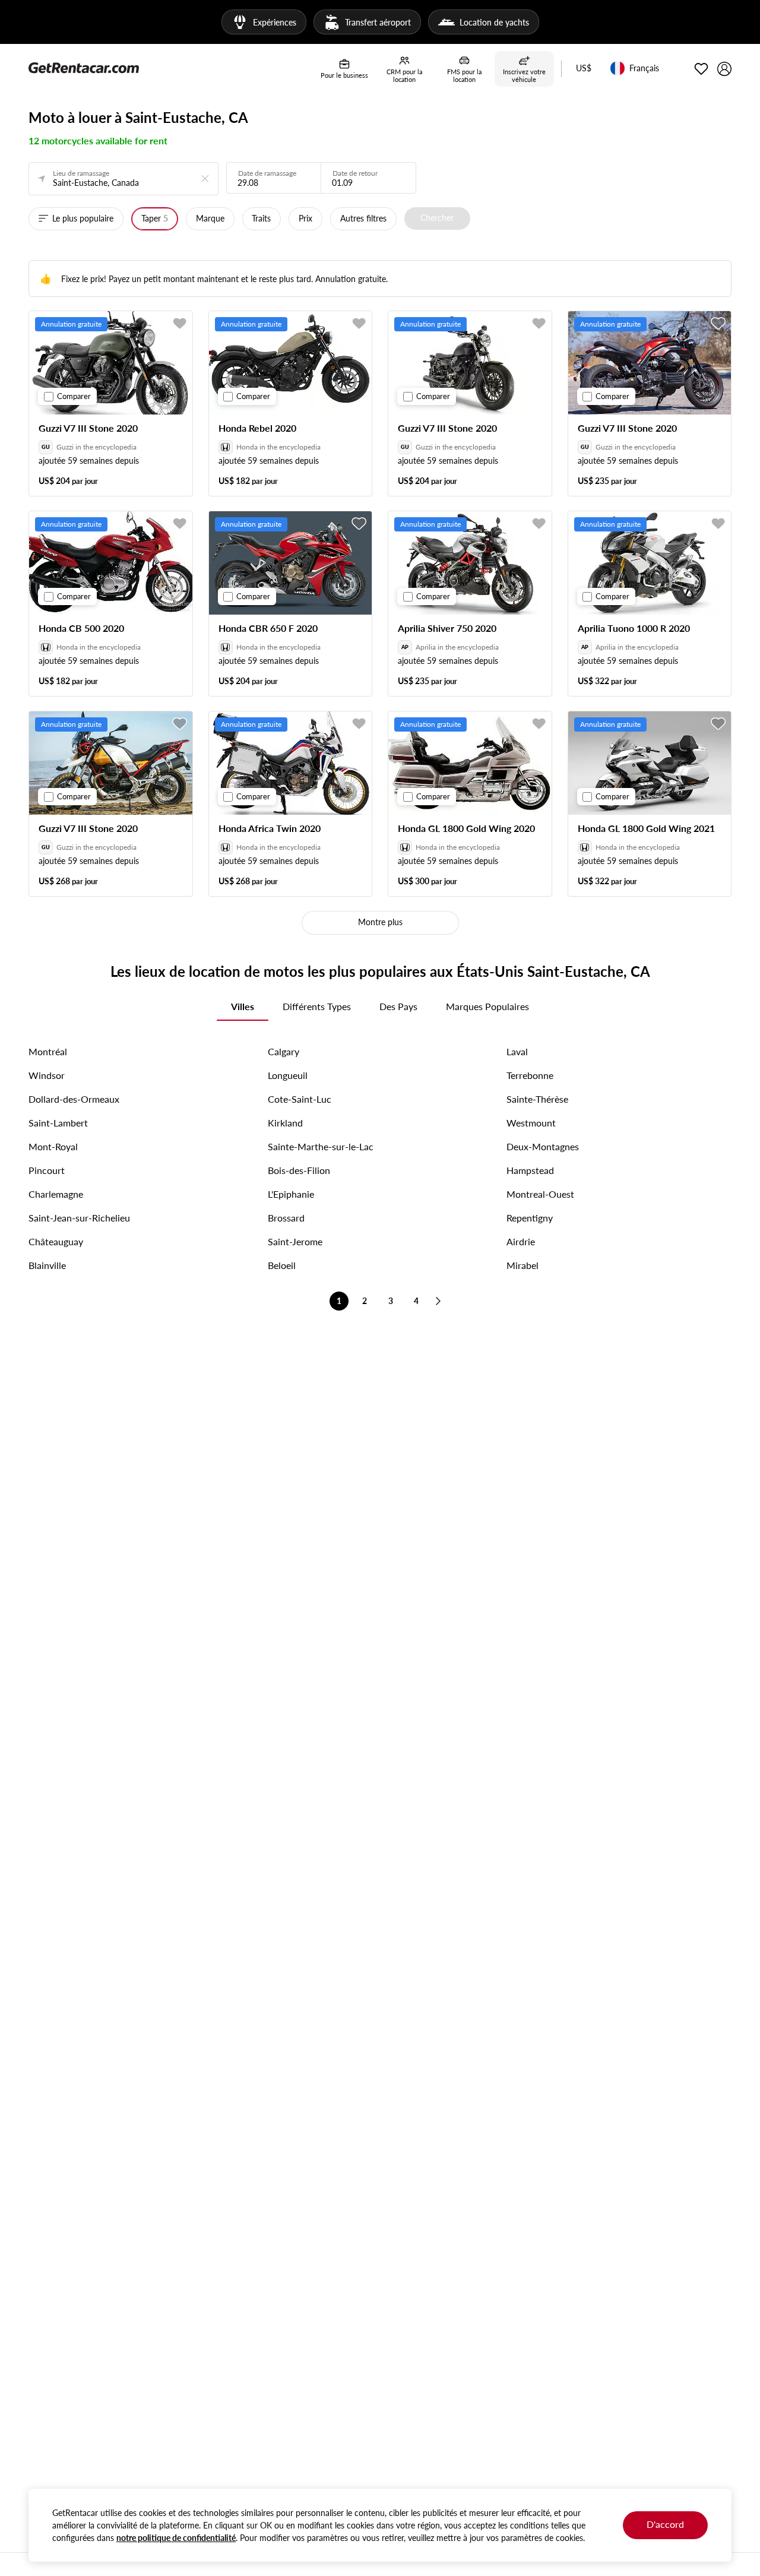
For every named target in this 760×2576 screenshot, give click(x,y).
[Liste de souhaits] (701, 69)
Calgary (284, 1051)
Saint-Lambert (58, 1123)
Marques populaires (487, 1006)
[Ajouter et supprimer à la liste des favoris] (180, 324)
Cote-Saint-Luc (300, 1099)
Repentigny (530, 1218)
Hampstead (530, 1170)
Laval (517, 1051)
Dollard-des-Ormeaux (74, 1099)
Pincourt (47, 1170)
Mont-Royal (53, 1146)
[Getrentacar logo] (84, 67)
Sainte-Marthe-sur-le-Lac (321, 1146)
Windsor (47, 1075)
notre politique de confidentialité (176, 2538)
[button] (584, 69)
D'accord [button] (665, 2524)
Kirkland (285, 1123)
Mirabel (522, 1265)
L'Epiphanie (291, 1194)
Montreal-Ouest (540, 1194)
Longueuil (288, 1075)
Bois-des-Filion (299, 1170)
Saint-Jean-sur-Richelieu (79, 1218)
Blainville (47, 1265)
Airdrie (521, 1241)
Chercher (437, 218)
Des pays (398, 1006)
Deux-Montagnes (543, 1146)
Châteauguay (56, 1241)
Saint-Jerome (295, 1241)
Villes (243, 1006)
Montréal (48, 1051)
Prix (305, 218)
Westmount (531, 1123)
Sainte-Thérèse (537, 1099)
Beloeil (282, 1265)
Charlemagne (56, 1194)
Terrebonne (530, 1075)
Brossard (286, 1218)
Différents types (317, 1006)
